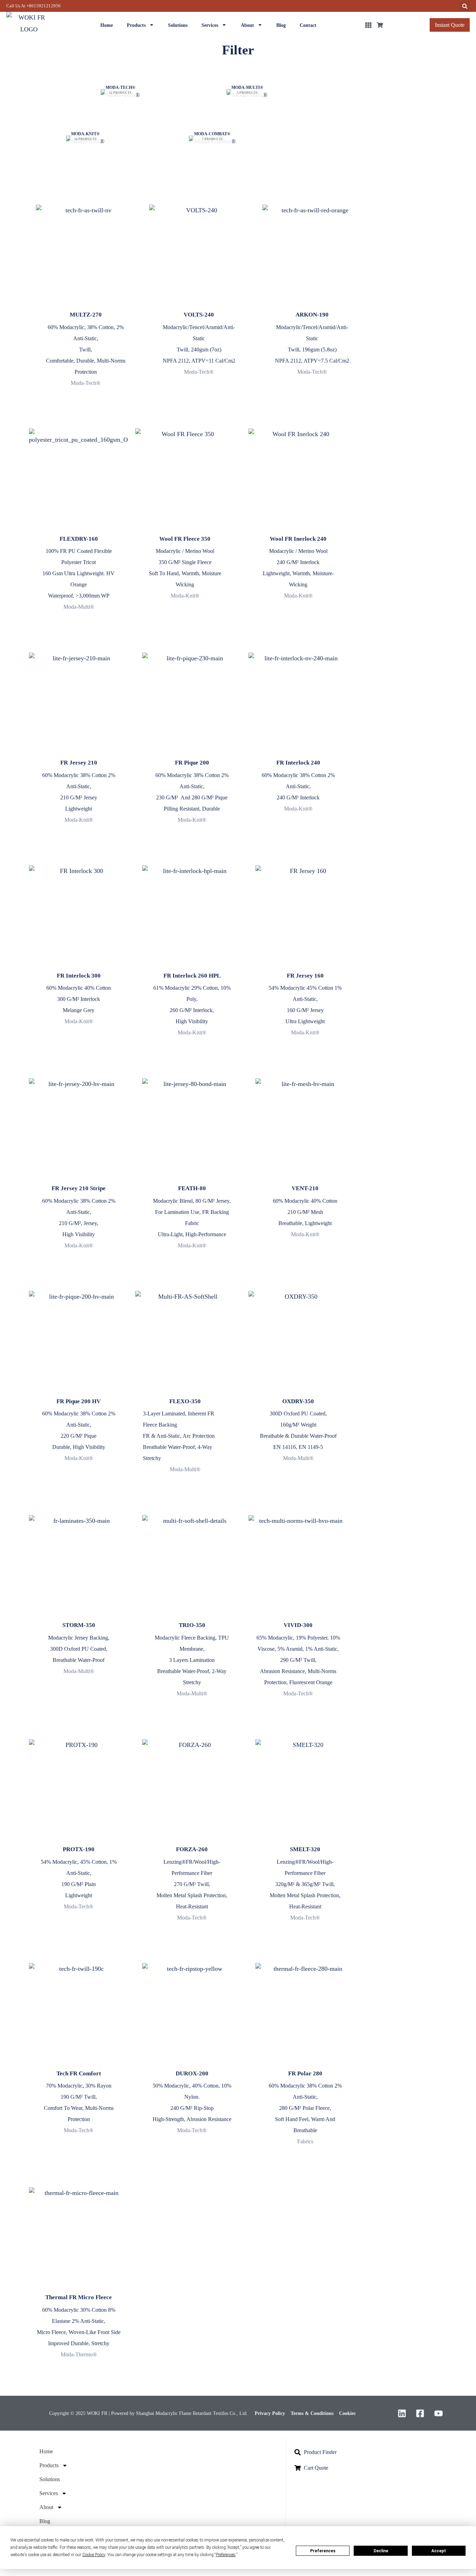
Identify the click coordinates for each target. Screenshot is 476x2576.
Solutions (178, 25)
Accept (439, 2551)
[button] (465, 6)
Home (107, 25)
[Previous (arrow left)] (14, 2572)
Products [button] (136, 25)
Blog (281, 25)
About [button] (247, 25)
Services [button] (210, 25)
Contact (308, 25)
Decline (381, 2551)
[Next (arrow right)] (44, 2572)
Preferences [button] (226, 2555)
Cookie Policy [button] (94, 2555)
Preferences (323, 2551)
